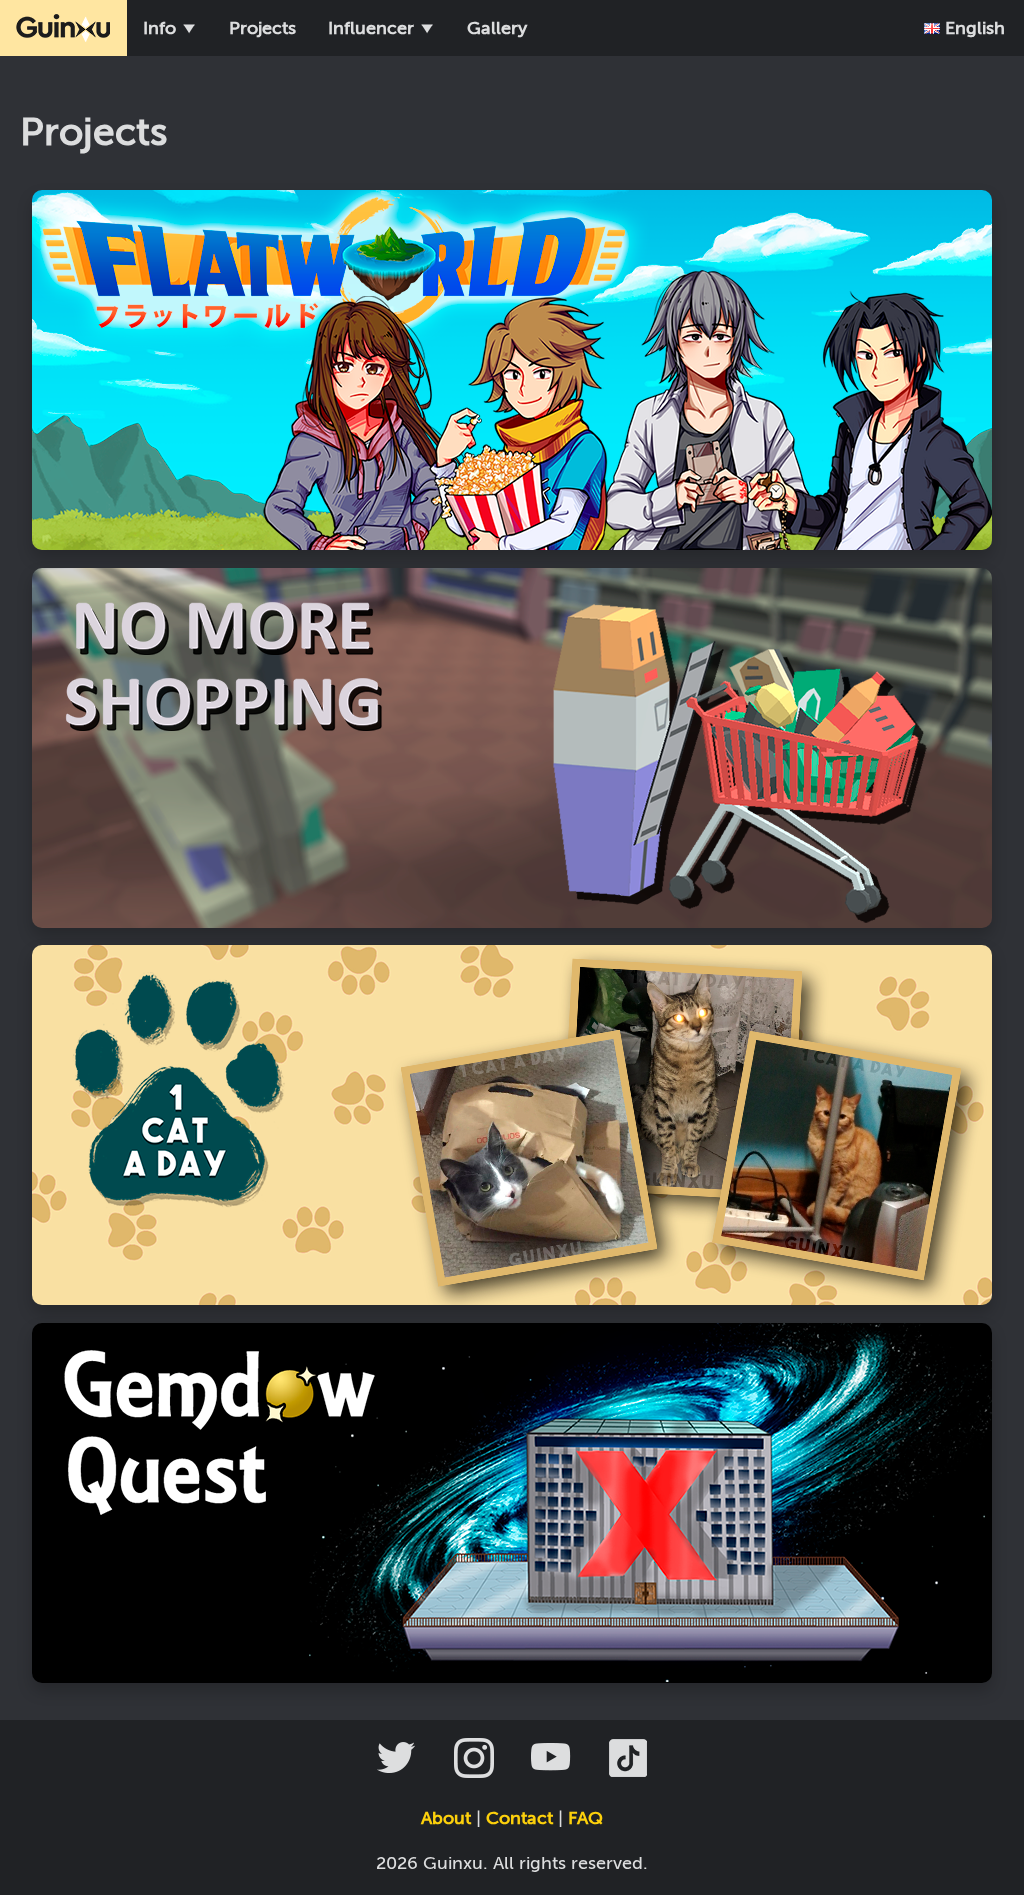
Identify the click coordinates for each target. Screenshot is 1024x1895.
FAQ (585, 1818)
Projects (262, 28)
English (972, 28)
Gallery (497, 28)
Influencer (373, 28)
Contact (519, 1818)
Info (162, 28)
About (446, 1818)
